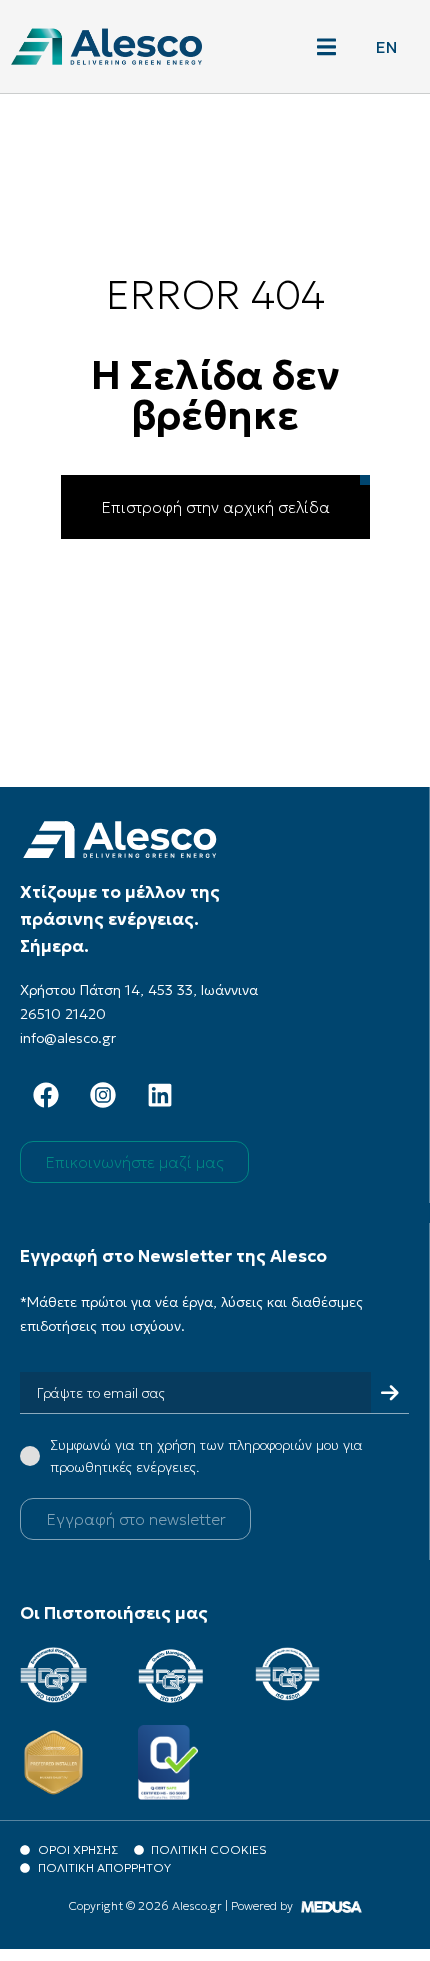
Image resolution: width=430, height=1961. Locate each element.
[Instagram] (103, 1095)
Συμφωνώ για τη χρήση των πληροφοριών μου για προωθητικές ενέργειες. (206, 1456)
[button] (326, 46)
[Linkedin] (160, 1095)
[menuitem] (386, 46)
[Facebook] (46, 1095)
